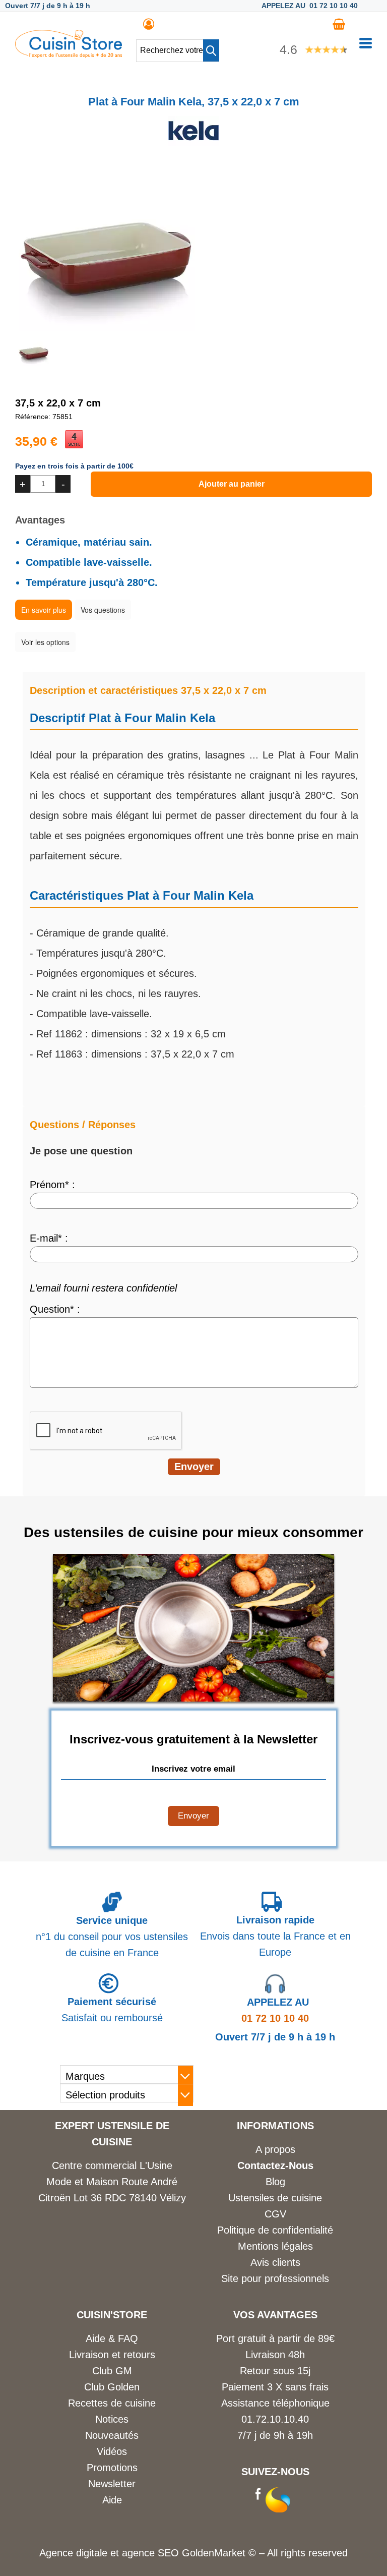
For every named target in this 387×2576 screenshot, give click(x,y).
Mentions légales (275, 2246)
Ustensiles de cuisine (275, 2198)
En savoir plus (44, 610)
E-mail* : (49, 1238)
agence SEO (152, 2553)
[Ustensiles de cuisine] (69, 54)
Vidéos (112, 2451)
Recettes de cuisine (112, 2403)
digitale (92, 2553)
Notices (112, 2419)
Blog (275, 2182)
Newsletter (112, 2484)
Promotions (112, 2468)
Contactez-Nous (275, 2165)
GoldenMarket (215, 2553)
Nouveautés (112, 2435)
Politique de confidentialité (275, 2230)
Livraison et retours (112, 2355)
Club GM (112, 2371)
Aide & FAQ (112, 2338)
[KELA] (193, 143)
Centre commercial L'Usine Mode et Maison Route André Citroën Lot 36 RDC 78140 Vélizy (112, 2182)
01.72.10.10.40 (275, 2419)
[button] (211, 50)
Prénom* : (52, 1185)
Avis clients (275, 2262)
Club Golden (112, 2387)
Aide (112, 2500)
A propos (275, 2149)
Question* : (55, 1309)
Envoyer (193, 1816)
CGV (275, 2214)
